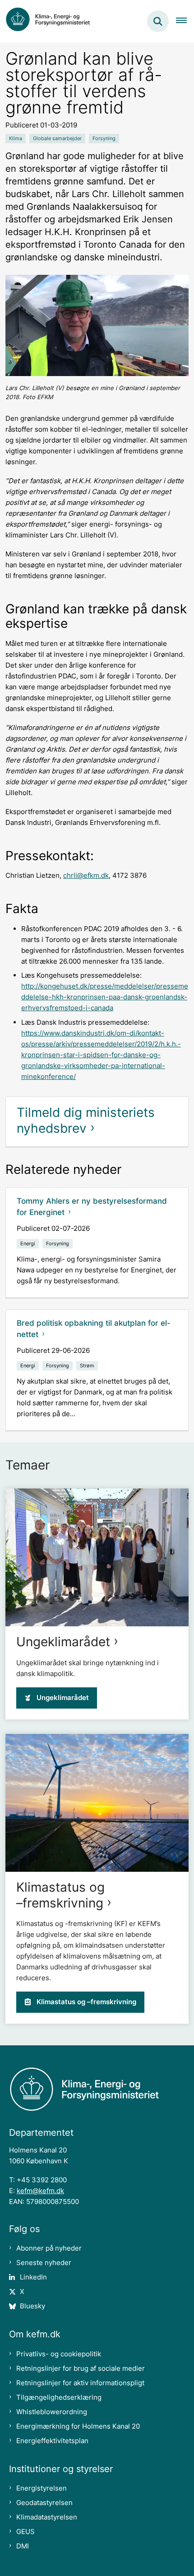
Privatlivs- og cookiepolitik (59, 2354)
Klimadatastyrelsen (47, 2517)
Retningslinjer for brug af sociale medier (81, 2368)
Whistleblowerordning (52, 2412)
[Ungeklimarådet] (97, 1557)
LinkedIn (33, 2277)
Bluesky (32, 2306)
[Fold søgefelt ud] (158, 21)
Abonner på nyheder (49, 2248)
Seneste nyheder (44, 2263)
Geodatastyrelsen (44, 2503)
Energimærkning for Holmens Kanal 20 (78, 2426)
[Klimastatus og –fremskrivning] (97, 1803)
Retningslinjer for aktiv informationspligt (80, 2383)
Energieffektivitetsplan (52, 2441)
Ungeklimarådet (63, 1642)
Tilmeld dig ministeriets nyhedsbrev (86, 1120)
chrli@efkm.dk (86, 875)
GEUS (25, 2531)
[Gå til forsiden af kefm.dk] (52, 21)
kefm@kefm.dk (40, 2191)
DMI (23, 2546)
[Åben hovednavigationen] (185, 21)
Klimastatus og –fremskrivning (60, 1895)
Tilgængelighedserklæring (59, 2397)
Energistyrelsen (42, 2488)
